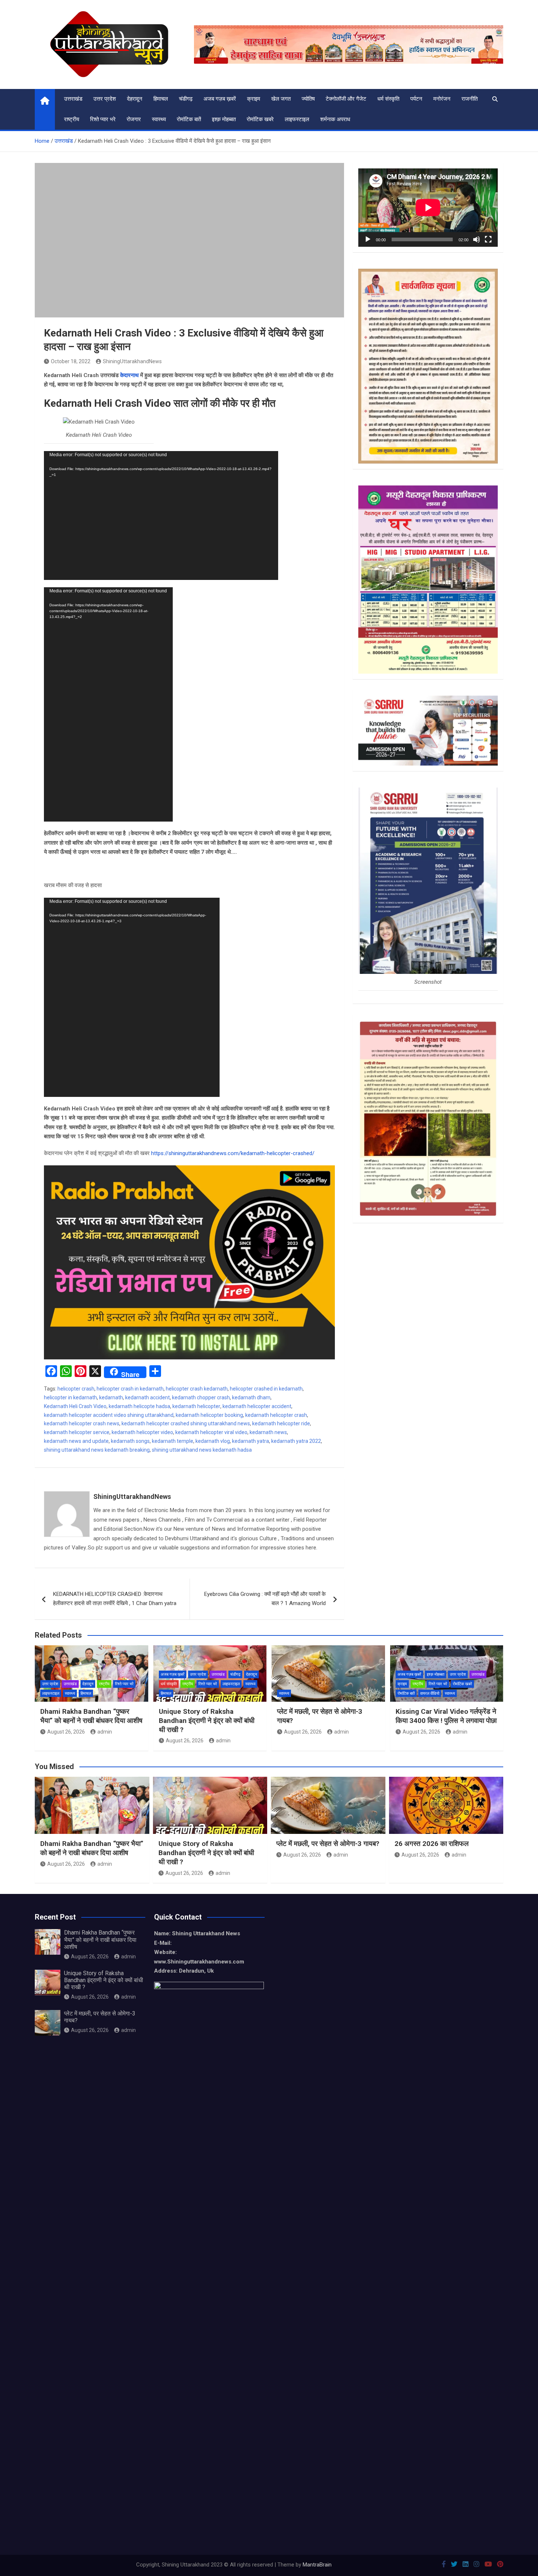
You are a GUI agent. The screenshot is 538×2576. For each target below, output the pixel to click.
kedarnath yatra (251, 1441)
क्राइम (254, 99)
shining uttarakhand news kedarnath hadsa (202, 1450)
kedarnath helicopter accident (257, 1406)
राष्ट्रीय (72, 119)
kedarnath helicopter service (77, 1432)
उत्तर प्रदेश (105, 99)
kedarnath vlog (213, 1441)
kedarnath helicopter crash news (82, 1423)
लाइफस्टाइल (297, 119)
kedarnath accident (147, 1397)
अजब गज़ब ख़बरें (220, 99)
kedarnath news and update (76, 1441)
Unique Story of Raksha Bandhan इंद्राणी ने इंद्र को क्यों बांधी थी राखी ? (207, 1720)
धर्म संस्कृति (388, 99)
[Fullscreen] (488, 239)
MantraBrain (317, 2565)
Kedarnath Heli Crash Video (75, 1406)
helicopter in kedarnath (70, 1397)
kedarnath (111, 1397)
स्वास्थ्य (159, 119)
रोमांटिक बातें (189, 119)
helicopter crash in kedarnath (130, 1389)
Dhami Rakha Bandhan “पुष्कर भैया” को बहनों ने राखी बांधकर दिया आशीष (91, 1716)
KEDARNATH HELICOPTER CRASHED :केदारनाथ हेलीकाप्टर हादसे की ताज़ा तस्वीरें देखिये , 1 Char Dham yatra (115, 1599)
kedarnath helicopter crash (276, 1415)
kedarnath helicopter (196, 1406)
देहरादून (135, 99)
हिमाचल (161, 99)
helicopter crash (76, 1389)
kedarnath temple (173, 1441)
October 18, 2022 (71, 361)
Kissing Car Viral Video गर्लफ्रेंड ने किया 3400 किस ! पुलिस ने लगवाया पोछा (446, 1716)
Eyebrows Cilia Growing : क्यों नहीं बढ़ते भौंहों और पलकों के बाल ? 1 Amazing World (265, 1599)
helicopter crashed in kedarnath (266, 1389)
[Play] (368, 239)
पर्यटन (416, 99)
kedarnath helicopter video (142, 1432)
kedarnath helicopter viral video (211, 1432)
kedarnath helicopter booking (209, 1415)
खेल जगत (281, 99)
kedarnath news (268, 1432)
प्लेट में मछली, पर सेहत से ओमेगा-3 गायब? (328, 1844)
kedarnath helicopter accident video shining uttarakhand (109, 1415)
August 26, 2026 (66, 1732)
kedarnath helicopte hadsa (139, 1406)
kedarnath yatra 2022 (296, 1441)
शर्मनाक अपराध (335, 119)
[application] (161, 515)
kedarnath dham (251, 1397)
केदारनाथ (129, 375)
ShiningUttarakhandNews (132, 361)
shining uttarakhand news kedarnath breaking (97, 1450)
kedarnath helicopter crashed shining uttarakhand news (186, 1423)
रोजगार (134, 119)
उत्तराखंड (73, 99)
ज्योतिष (308, 99)
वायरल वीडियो (430, 1693)
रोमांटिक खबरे (260, 119)
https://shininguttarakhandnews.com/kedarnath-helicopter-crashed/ (233, 1153)
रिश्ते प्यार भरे (103, 119)
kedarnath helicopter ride (281, 1423)
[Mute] (477, 239)
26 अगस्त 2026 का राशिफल (432, 1844)
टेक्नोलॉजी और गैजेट (346, 99)
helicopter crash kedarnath (197, 1389)
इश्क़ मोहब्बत (224, 119)
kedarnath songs (130, 1441)
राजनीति (470, 99)
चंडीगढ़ (186, 99)
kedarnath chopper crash (201, 1397)
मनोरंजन (442, 99)
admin (105, 1732)
